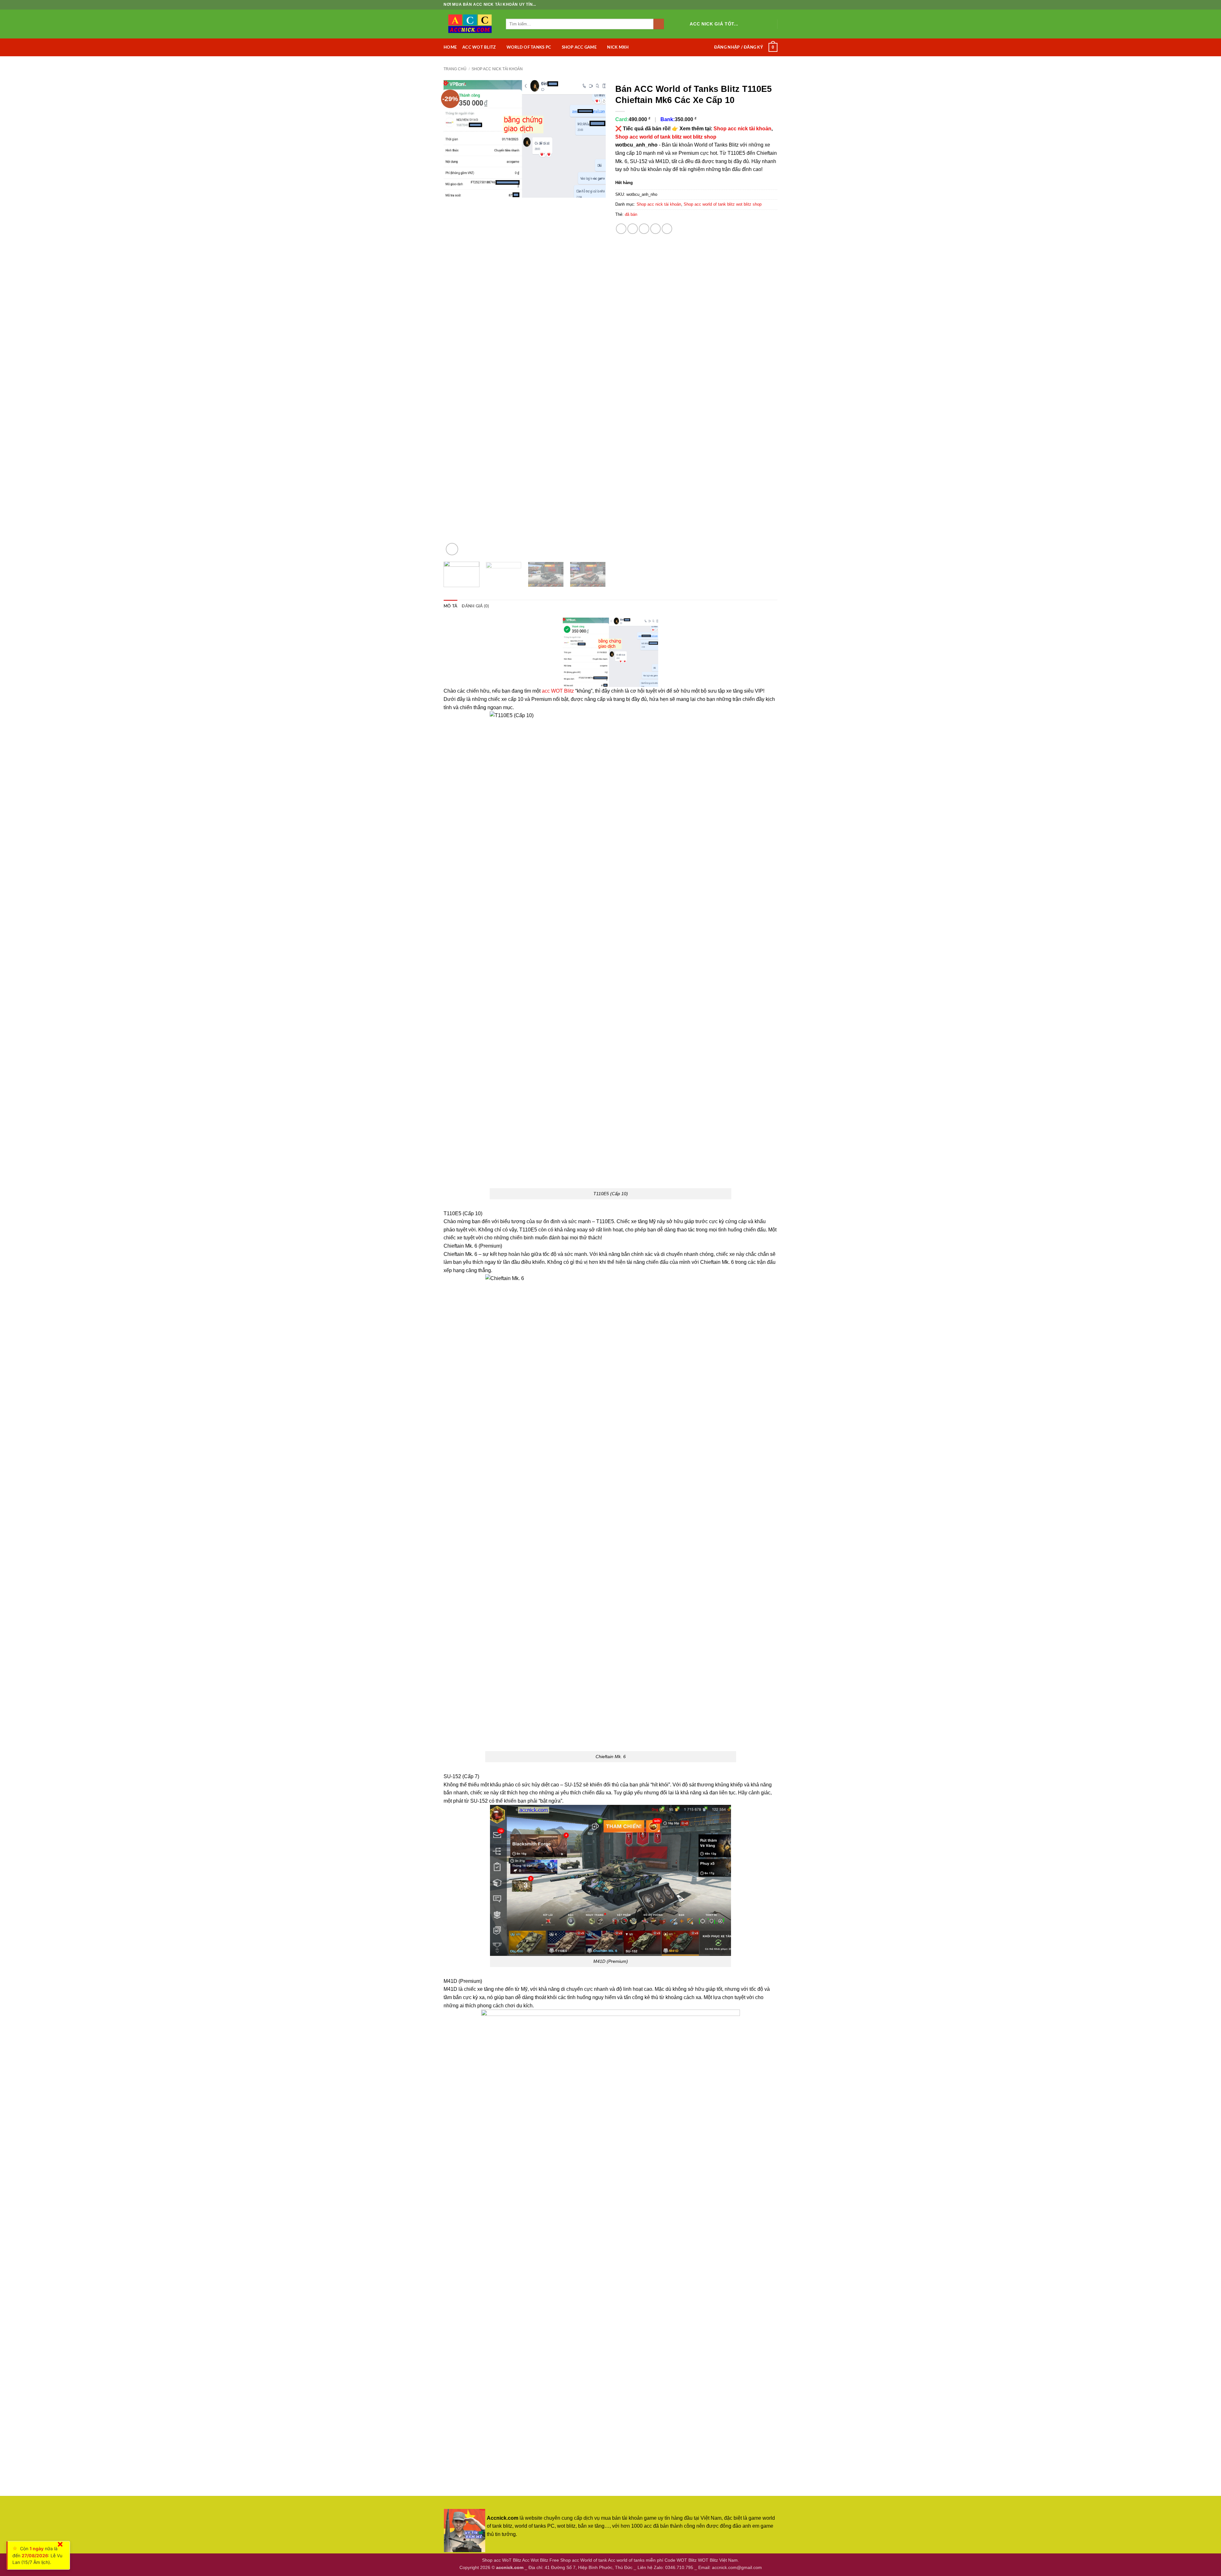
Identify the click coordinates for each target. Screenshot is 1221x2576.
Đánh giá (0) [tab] (475, 606)
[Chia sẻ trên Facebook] (621, 229)
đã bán (631, 214)
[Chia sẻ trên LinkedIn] (667, 229)
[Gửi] (659, 24)
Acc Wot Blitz (479, 47)
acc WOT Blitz (558, 691)
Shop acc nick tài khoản (497, 69)
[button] (738, 47)
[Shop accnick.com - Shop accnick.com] (470, 24)
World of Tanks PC (529, 47)
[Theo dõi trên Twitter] (761, 24)
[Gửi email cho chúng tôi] (769, 24)
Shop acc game (579, 47)
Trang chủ (455, 69)
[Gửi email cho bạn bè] (644, 229)
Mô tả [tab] (450, 606)
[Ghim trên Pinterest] (655, 229)
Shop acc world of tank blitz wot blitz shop (666, 137)
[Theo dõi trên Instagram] (752, 24)
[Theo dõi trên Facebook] (744, 24)
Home (450, 47)
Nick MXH (618, 47)
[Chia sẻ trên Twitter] (633, 229)
